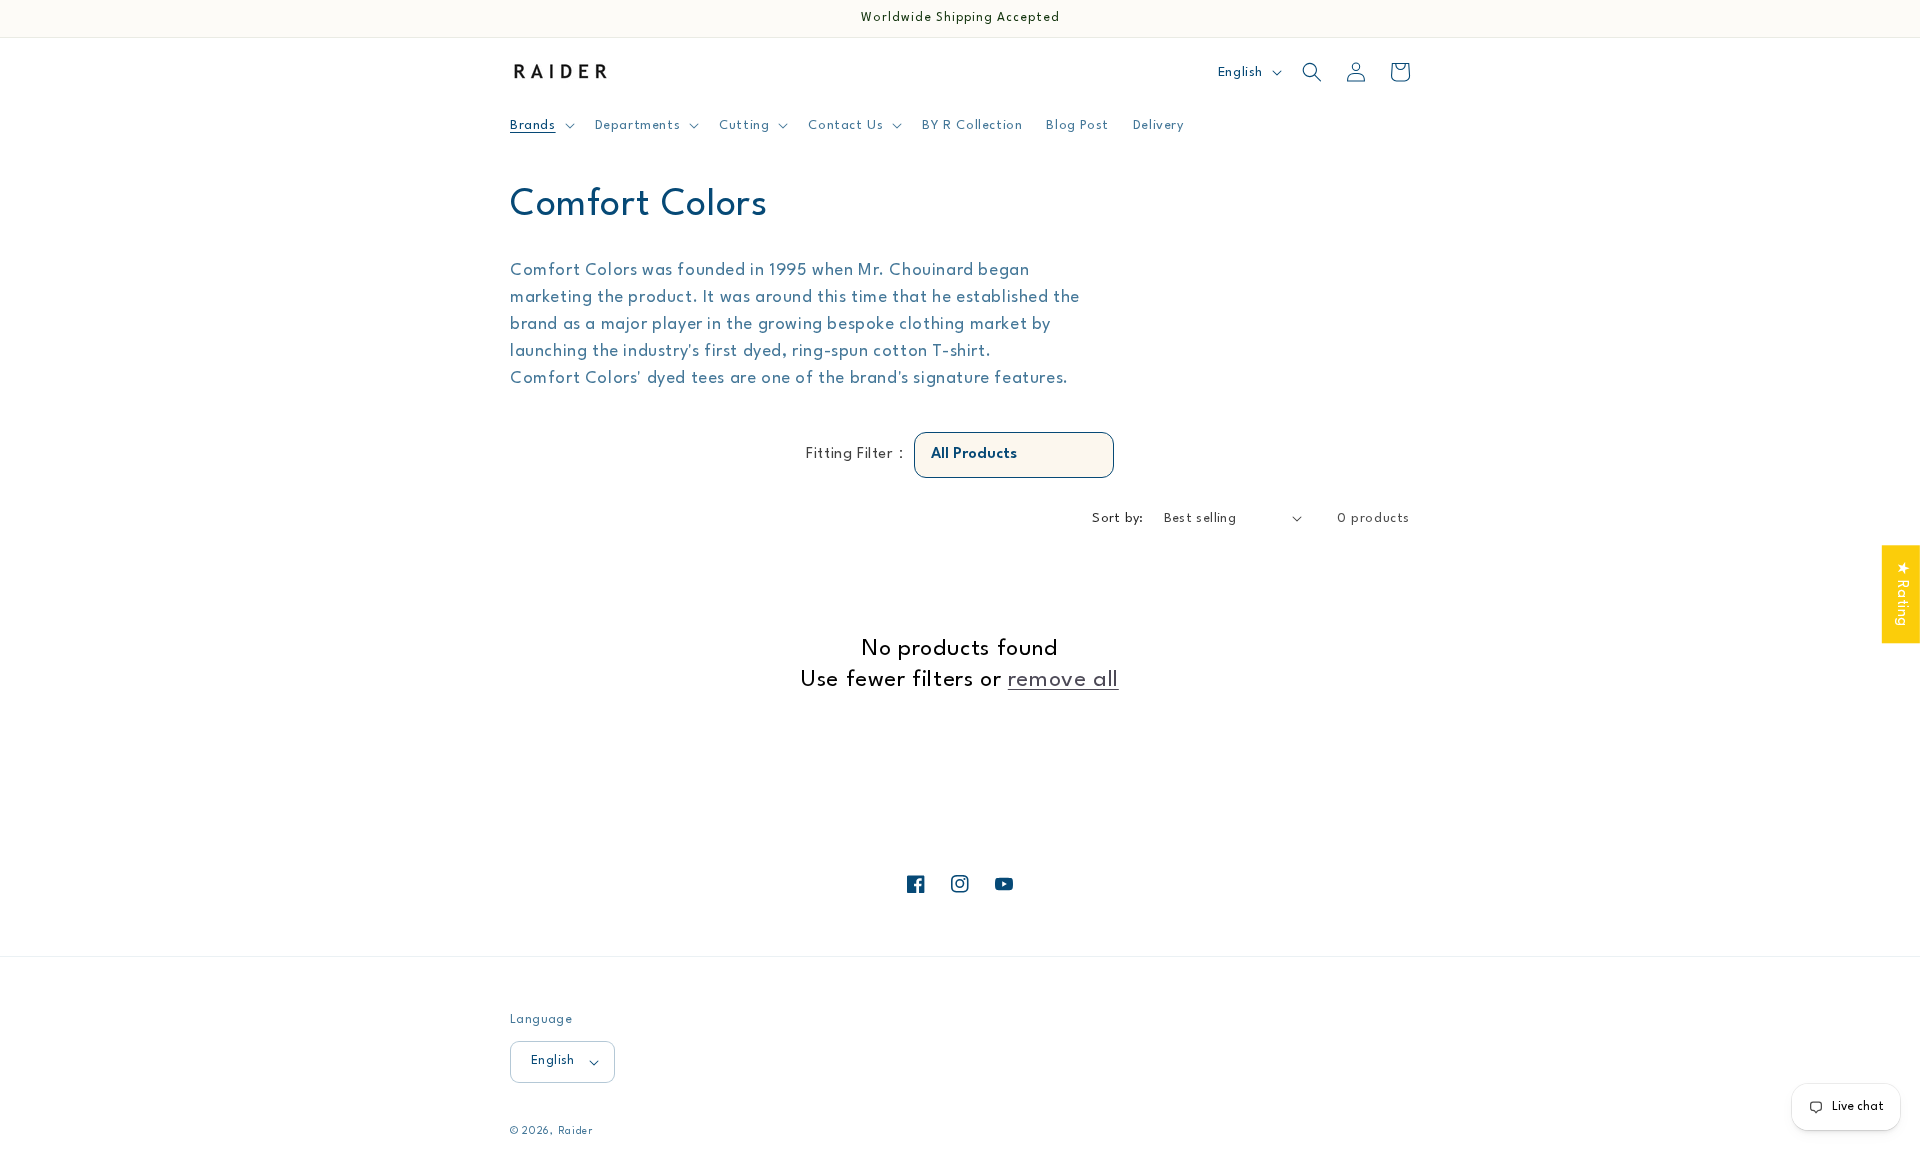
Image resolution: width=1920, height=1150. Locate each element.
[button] (540, 125)
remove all (1063, 680)
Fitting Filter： (857, 454)
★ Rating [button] (1901, 594)
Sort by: (1117, 518)
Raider (575, 1131)
